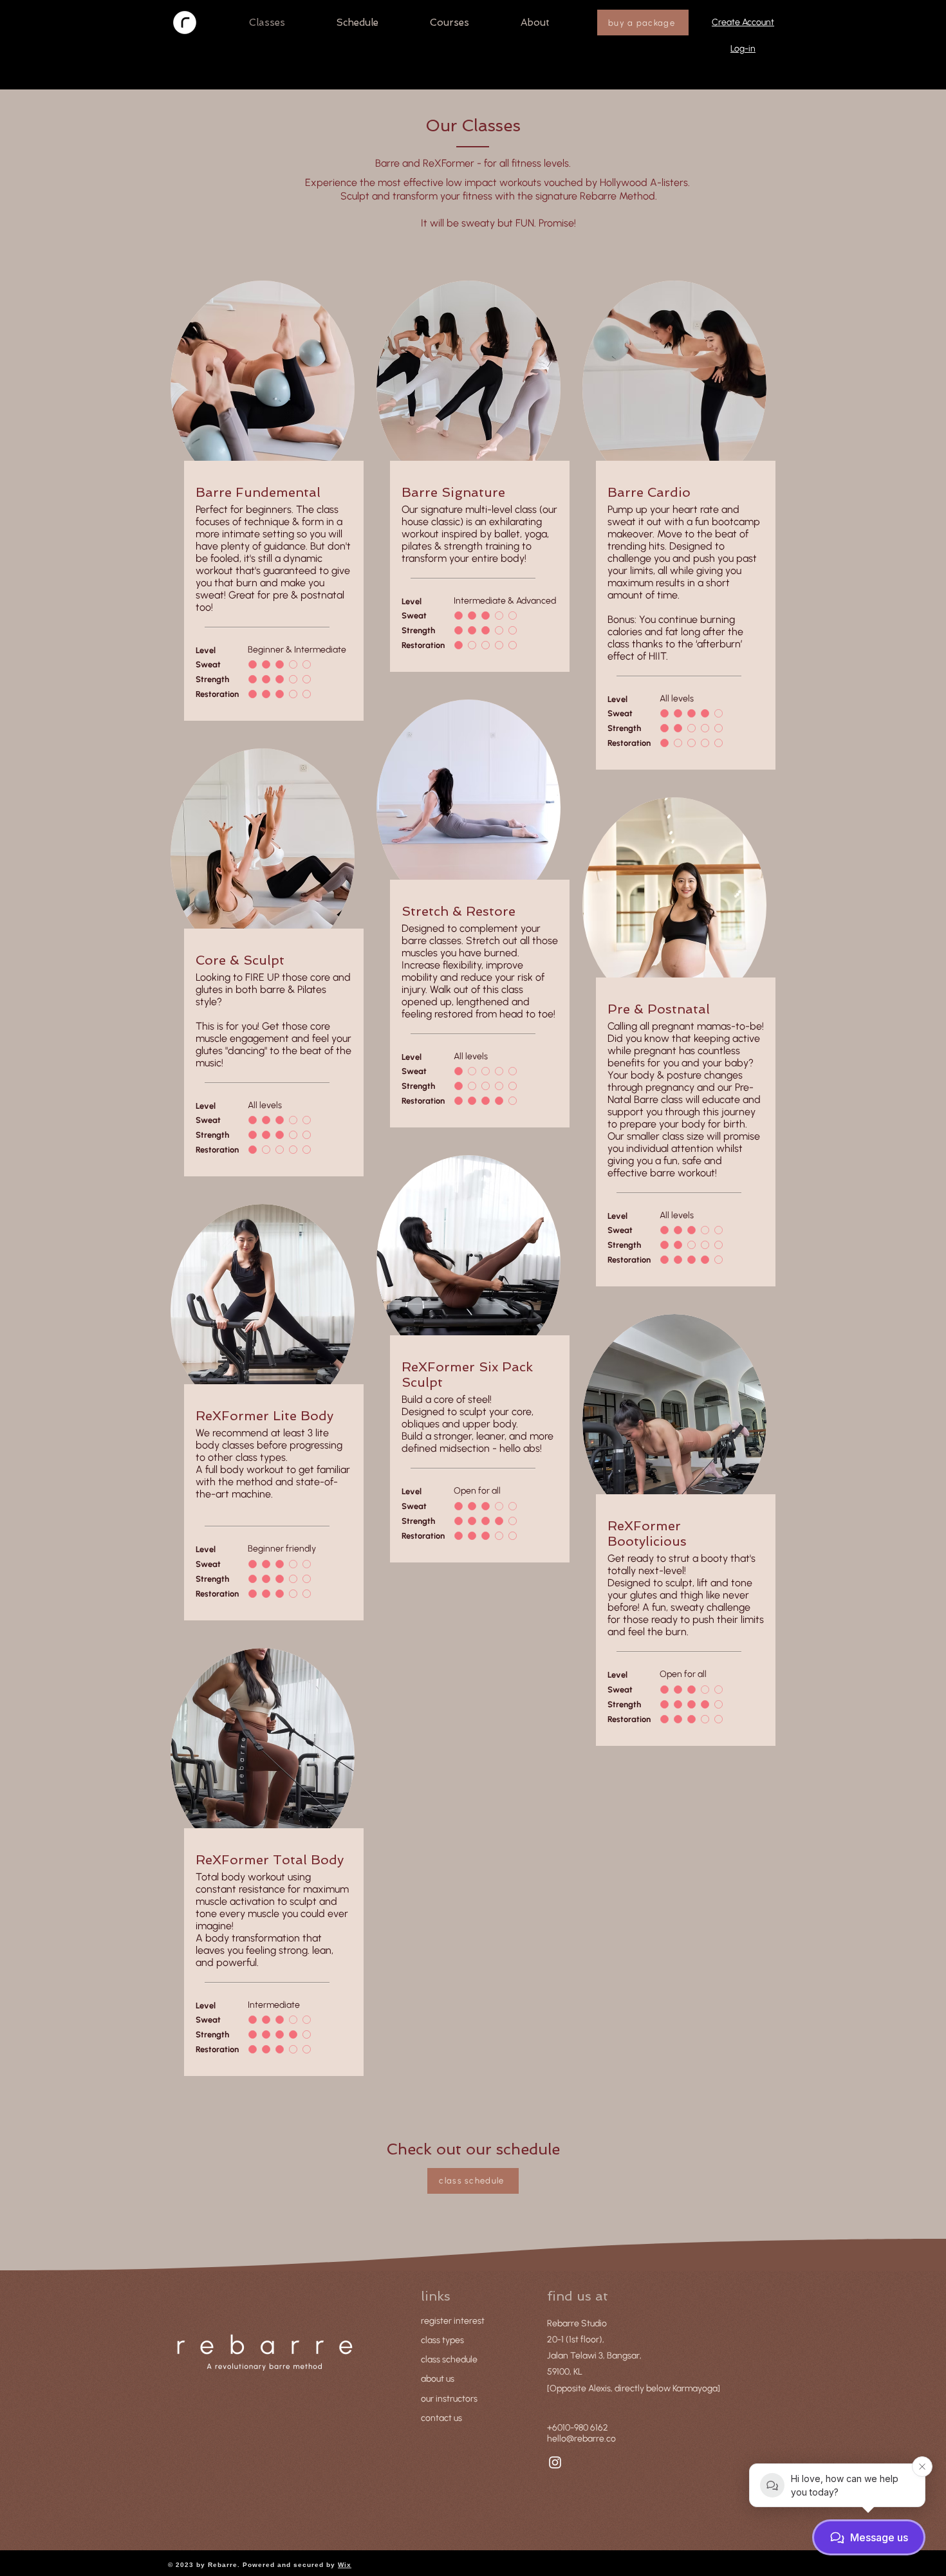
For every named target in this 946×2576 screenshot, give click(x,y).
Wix (345, 2565)
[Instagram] (555, 2462)
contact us (441, 2418)
